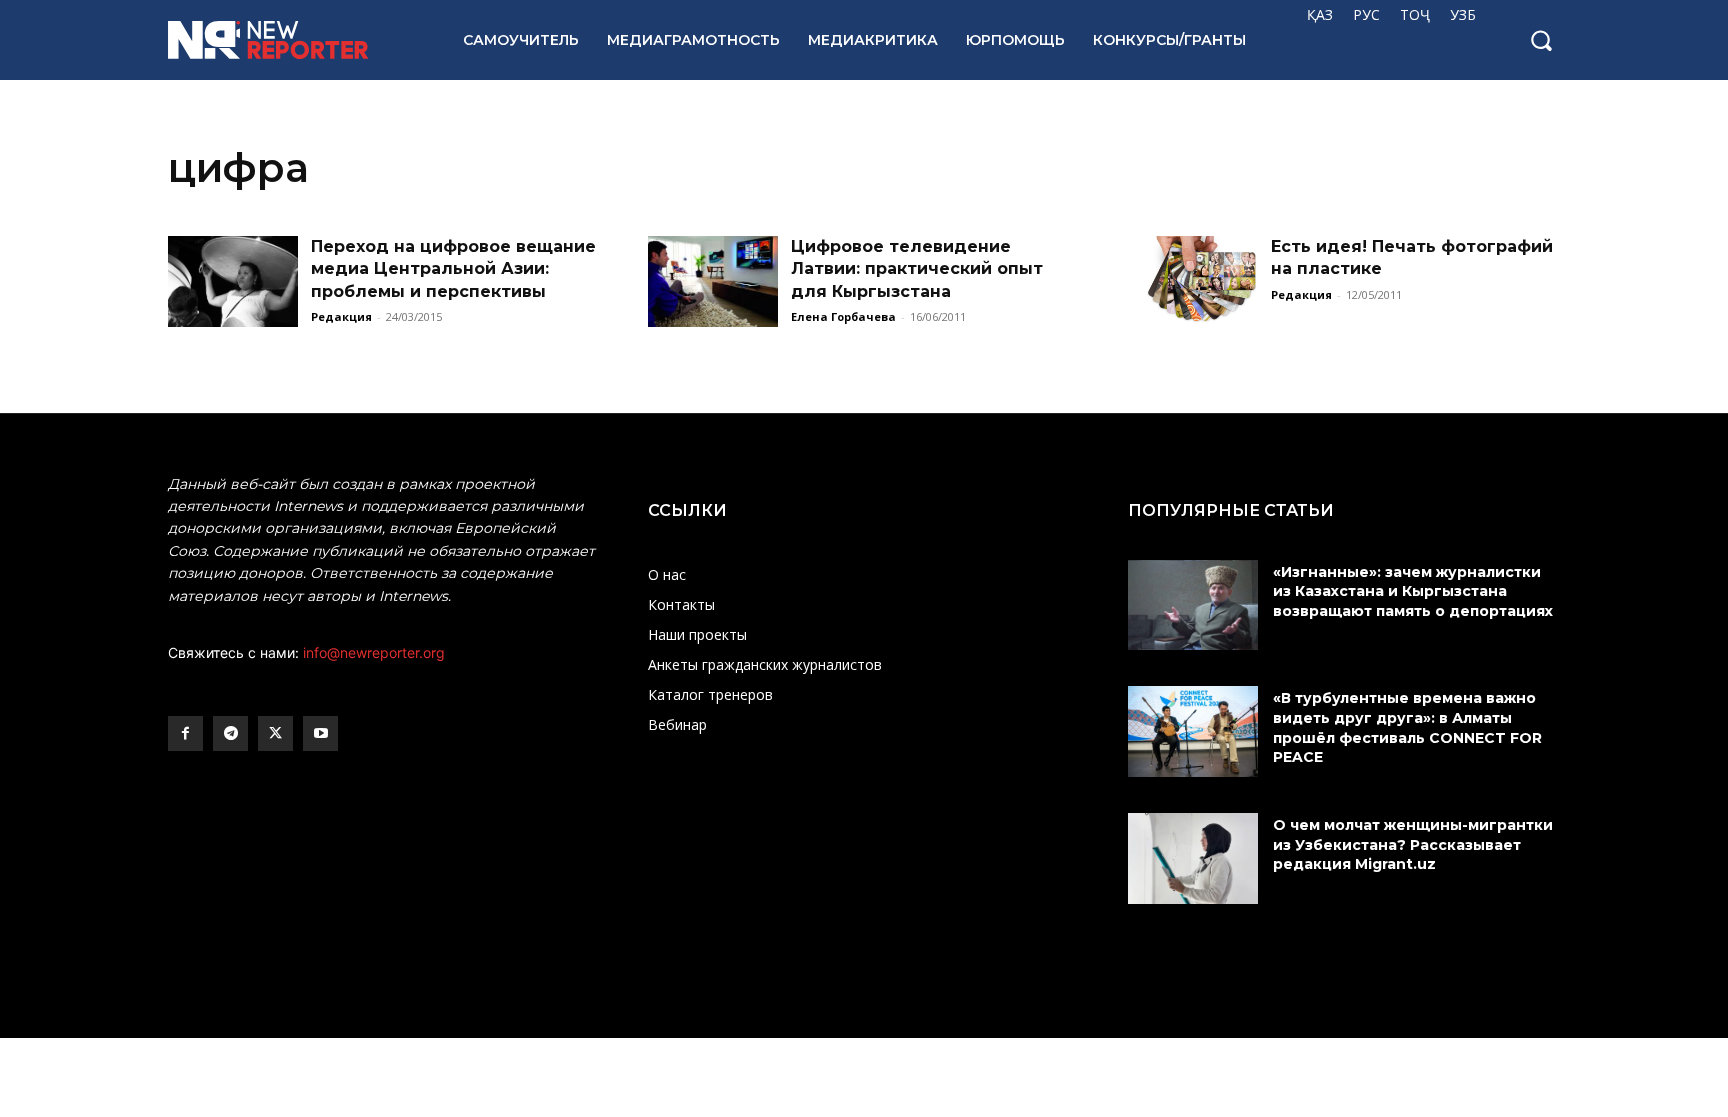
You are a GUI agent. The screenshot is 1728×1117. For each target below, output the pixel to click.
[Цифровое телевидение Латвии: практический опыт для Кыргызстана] (713, 281)
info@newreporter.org (374, 652)
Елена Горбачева (843, 316)
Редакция (341, 316)
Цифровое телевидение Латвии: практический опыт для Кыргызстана (917, 269)
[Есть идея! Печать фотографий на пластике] (1193, 281)
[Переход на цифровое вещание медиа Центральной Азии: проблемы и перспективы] (233, 281)
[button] (1541, 40)
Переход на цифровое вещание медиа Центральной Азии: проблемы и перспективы (453, 269)
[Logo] (293, 40)
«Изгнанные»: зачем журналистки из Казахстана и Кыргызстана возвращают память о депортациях (1415, 591)
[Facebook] (185, 733)
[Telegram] (230, 733)
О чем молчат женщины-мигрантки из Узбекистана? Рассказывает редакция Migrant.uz (1413, 844)
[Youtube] (320, 733)
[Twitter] (275, 733)
